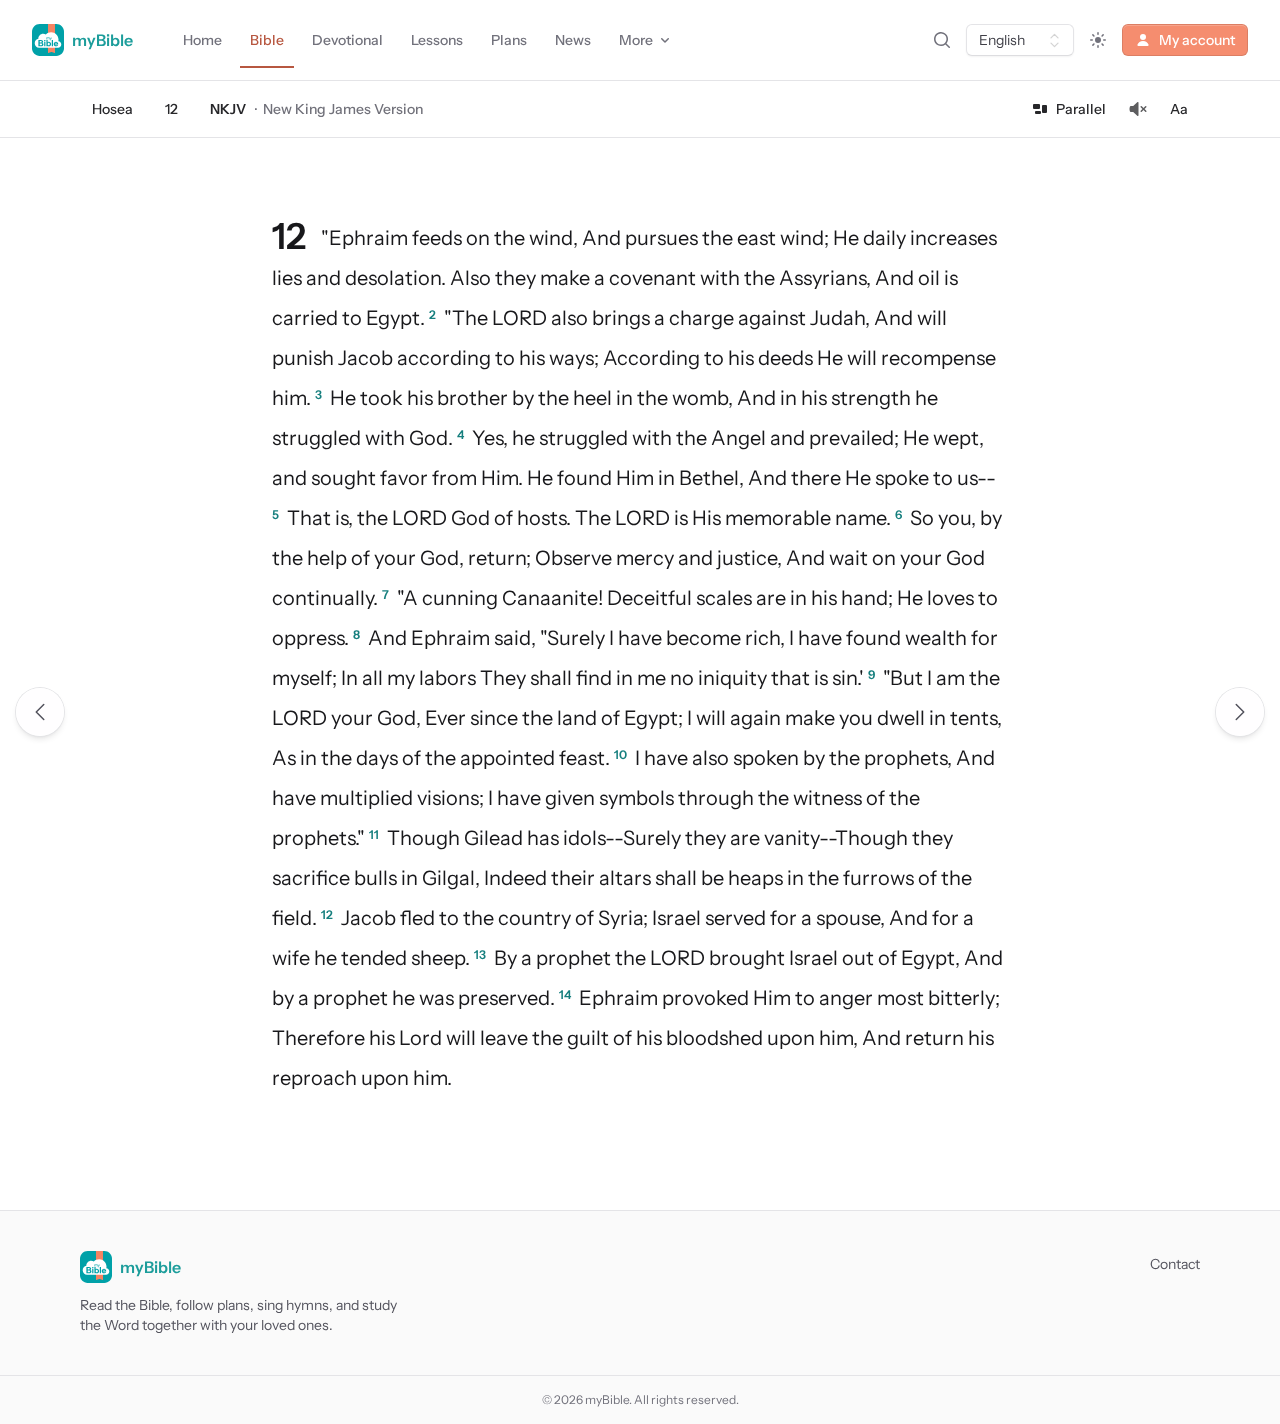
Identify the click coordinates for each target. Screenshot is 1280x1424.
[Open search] (942, 40)
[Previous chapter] (40, 712)
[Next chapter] (1240, 712)
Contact (1175, 1264)
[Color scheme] (1098, 40)
